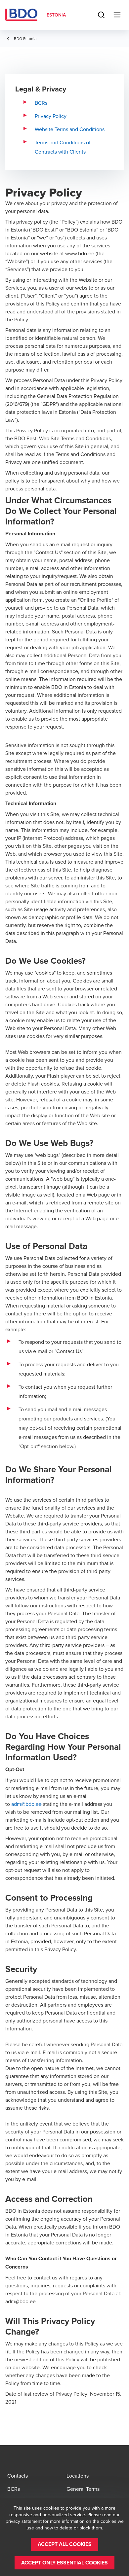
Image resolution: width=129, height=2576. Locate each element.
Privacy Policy (51, 116)
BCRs (41, 103)
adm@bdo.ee (26, 1804)
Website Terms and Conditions (70, 129)
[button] (65, 2544)
